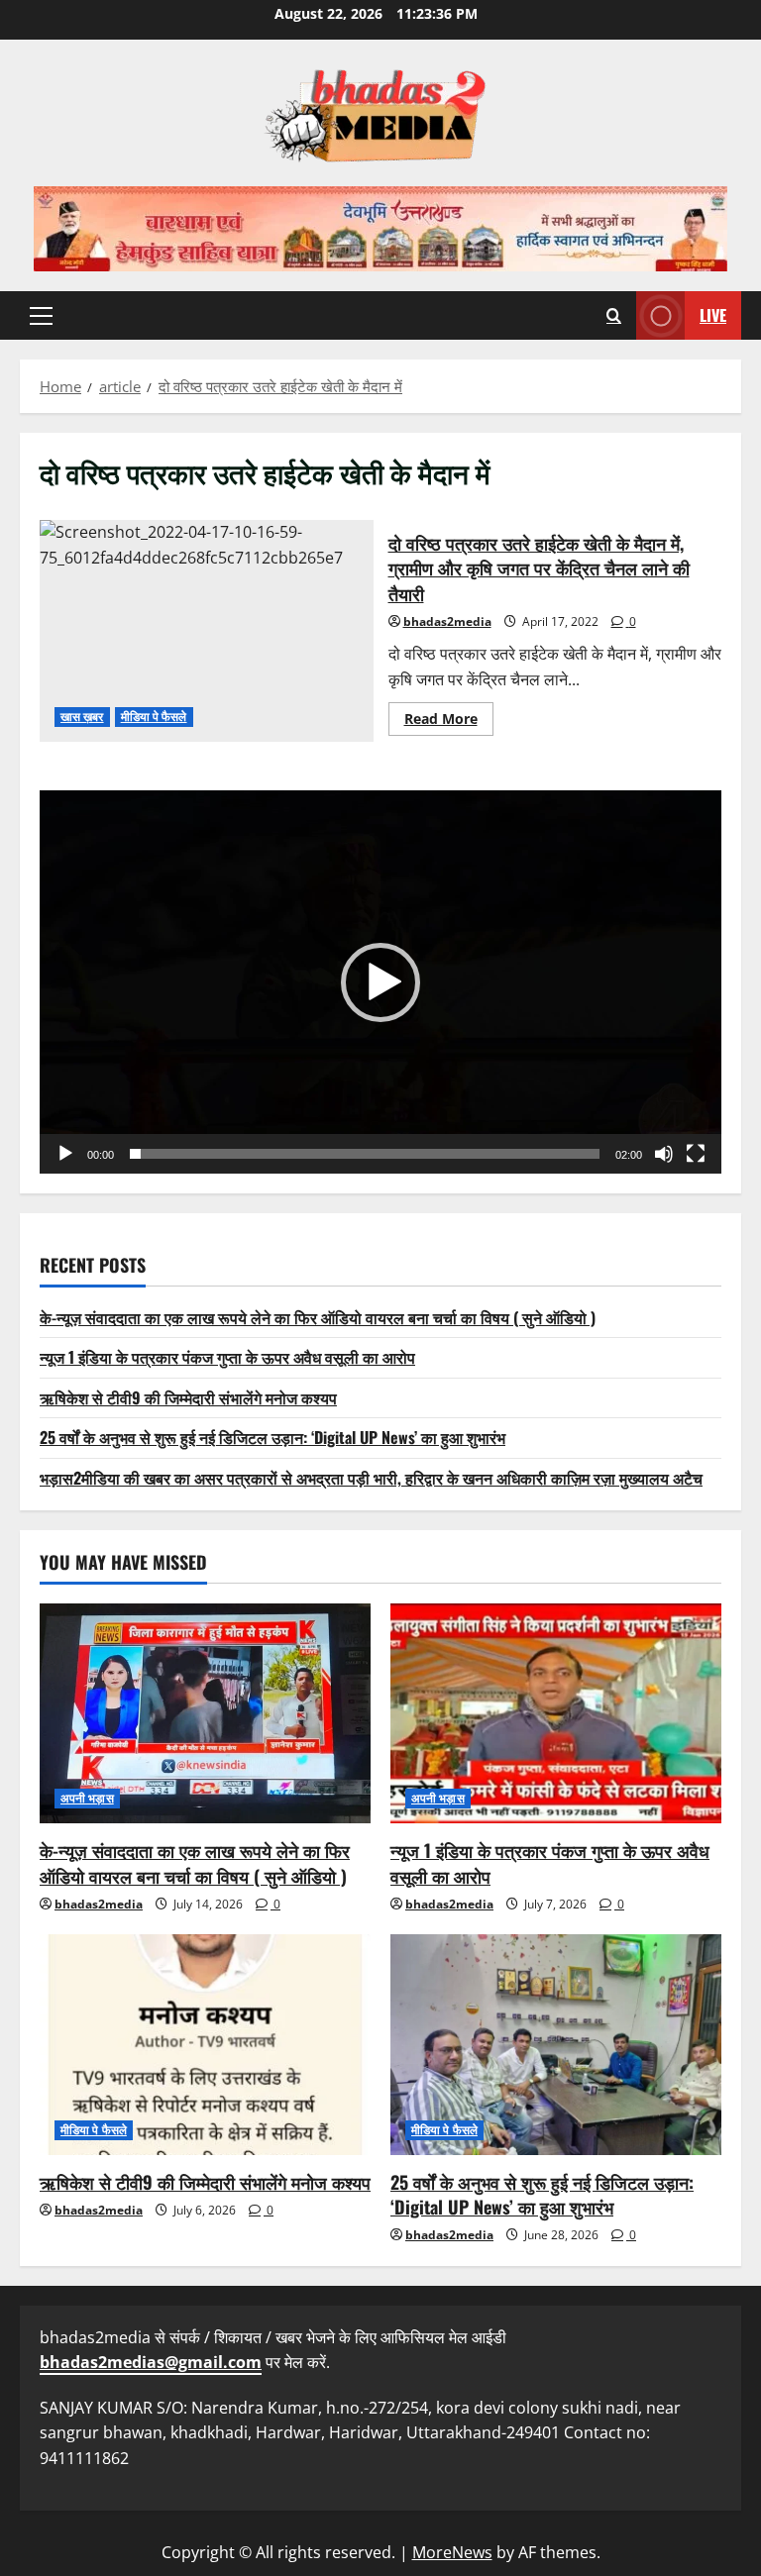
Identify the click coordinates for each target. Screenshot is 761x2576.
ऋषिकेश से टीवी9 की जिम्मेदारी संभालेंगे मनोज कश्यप (188, 1397)
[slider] (365, 1154)
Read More (449, 722)
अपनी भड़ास (87, 1798)
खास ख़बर (82, 717)
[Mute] (664, 1154)
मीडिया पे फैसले (154, 717)
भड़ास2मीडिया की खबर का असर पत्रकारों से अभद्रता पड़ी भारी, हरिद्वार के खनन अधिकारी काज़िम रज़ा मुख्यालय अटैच (371, 1478)
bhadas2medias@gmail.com (151, 2362)
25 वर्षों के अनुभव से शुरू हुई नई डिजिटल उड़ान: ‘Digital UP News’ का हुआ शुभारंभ (272, 1437)
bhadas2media (447, 621)
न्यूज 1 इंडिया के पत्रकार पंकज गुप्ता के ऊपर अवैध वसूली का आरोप (227, 1357)
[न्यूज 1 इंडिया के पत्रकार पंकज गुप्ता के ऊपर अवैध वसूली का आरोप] (556, 1714)
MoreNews (452, 2552)
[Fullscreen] (696, 1154)
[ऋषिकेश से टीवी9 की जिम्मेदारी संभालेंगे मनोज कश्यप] (205, 2045)
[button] (41, 316)
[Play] (65, 1154)
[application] (380, 982)
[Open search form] (614, 315)
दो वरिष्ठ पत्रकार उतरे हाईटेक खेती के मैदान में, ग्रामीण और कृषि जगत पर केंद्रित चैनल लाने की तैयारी (207, 631)
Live (713, 315)
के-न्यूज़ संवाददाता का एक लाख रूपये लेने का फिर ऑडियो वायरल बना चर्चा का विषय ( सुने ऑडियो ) (318, 1317)
